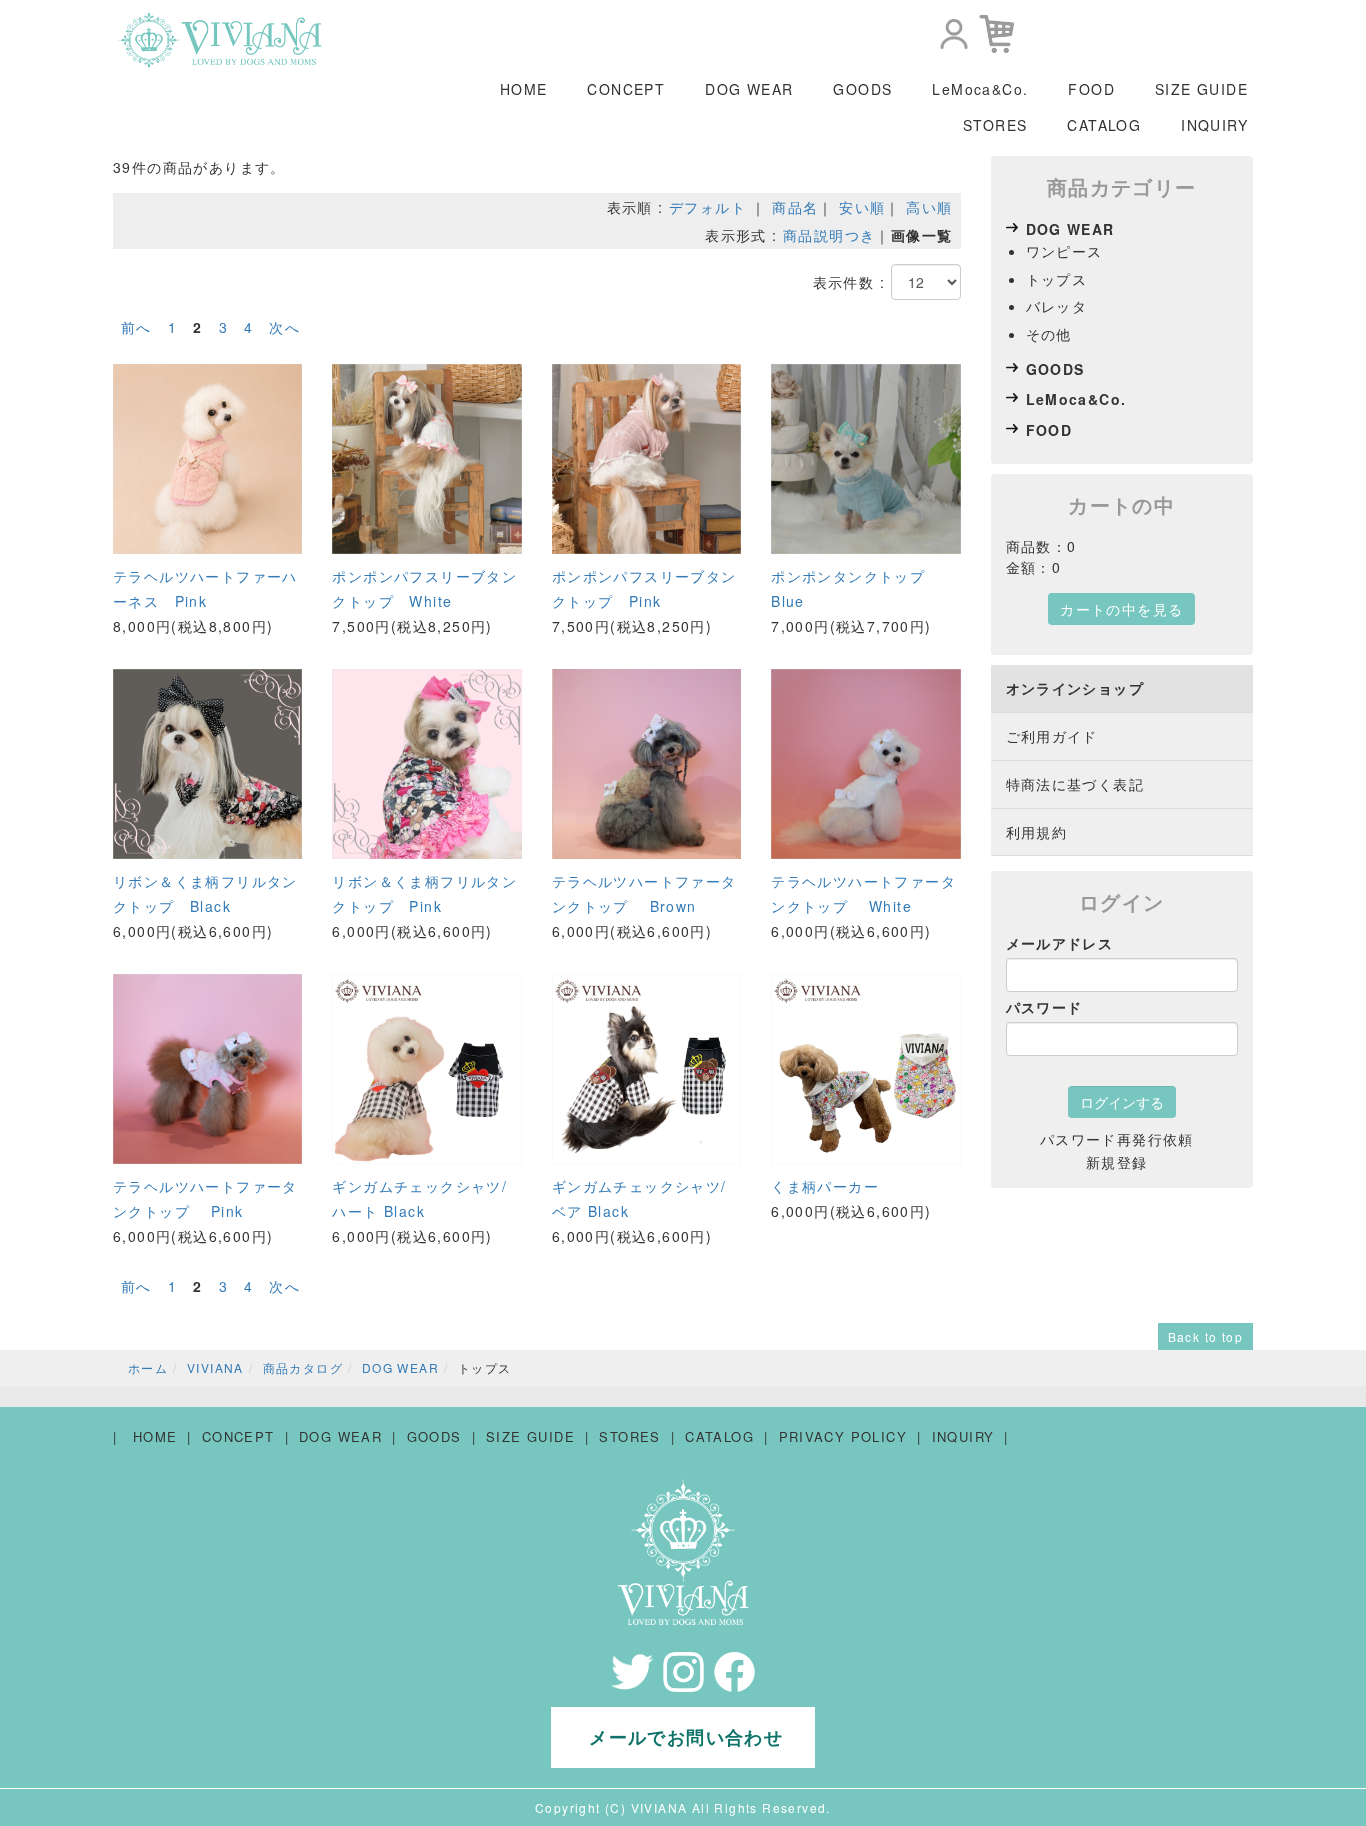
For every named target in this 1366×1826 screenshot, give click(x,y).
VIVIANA (215, 1367)
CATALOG (1104, 125)
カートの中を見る (1121, 609)
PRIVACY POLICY (843, 1436)
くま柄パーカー (825, 1186)
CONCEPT (626, 89)
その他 (1049, 334)
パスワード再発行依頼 (1117, 1139)
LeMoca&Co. (980, 89)
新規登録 (1117, 1162)
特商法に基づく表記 (1075, 784)
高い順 (929, 207)
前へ (136, 327)
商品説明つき (829, 235)
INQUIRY (1214, 125)
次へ (284, 327)
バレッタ (1057, 306)
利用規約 (1037, 832)
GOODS (862, 89)
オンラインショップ (1075, 688)
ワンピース (1064, 251)
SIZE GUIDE (1201, 89)
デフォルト (707, 207)
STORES (995, 125)
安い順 (862, 207)
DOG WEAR (749, 89)
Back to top (1205, 1336)
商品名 (795, 207)
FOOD (1091, 89)
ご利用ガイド (1052, 736)
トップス (1057, 279)
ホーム (148, 1367)
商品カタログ (303, 1367)
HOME (524, 89)
